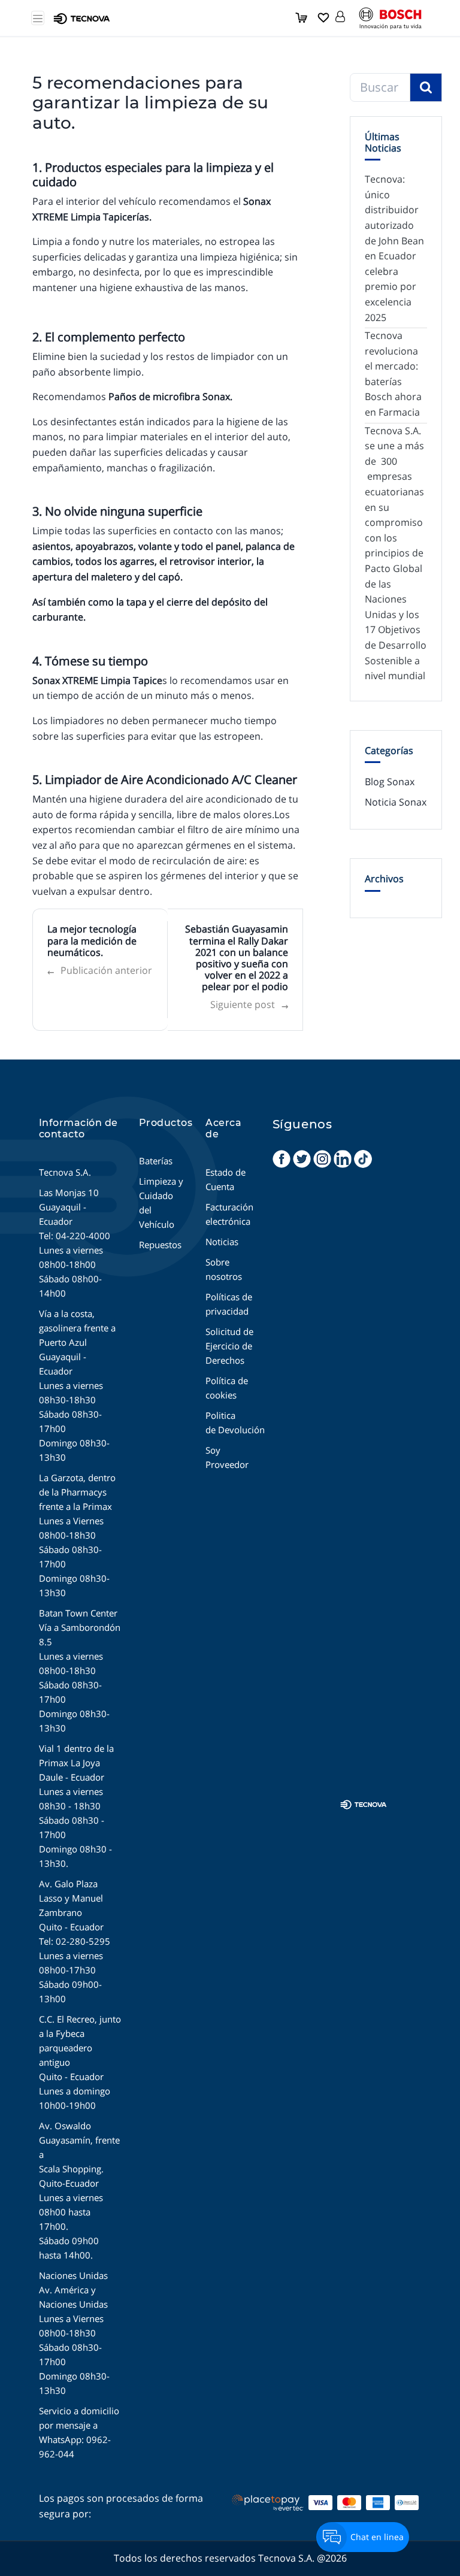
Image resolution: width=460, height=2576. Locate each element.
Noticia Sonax (396, 802)
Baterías (156, 1161)
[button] (340, 14)
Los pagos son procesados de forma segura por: (121, 2506)
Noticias (222, 1242)
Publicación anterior (100, 971)
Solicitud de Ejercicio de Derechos (229, 1346)
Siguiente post (249, 1005)
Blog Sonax (390, 782)
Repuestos (160, 1245)
